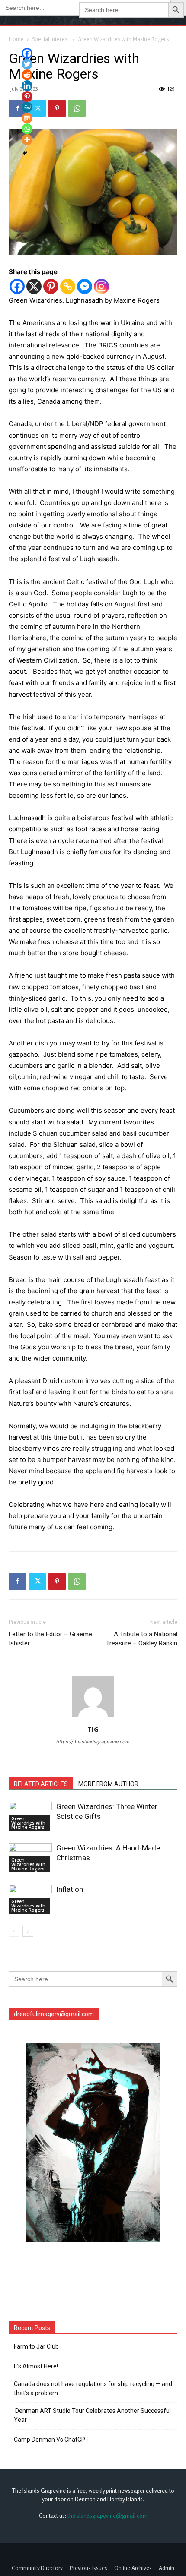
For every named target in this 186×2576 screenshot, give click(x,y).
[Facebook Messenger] (85, 286)
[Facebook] (17, 286)
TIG (93, 1729)
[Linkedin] (27, 86)
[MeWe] (27, 107)
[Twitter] (37, 1582)
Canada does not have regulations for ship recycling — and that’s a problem (93, 2388)
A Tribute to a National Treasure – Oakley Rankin (142, 1639)
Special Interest (51, 39)
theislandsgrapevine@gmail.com (107, 2516)
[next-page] (28, 1931)
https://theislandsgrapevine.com (93, 1742)
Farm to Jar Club (36, 2346)
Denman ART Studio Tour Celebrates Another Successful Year (92, 2415)
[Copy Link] (68, 286)
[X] (34, 286)
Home (16, 39)
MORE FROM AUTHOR (108, 1784)
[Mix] (27, 118)
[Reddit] (27, 75)
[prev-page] (14, 1931)
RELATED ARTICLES (41, 1784)
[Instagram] (101, 286)
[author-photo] (93, 1717)
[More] (27, 140)
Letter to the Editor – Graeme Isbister (50, 1639)
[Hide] (25, 153)
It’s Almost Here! (36, 2366)
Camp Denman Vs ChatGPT (51, 2440)
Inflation (70, 1889)
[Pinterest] (57, 108)
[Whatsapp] (27, 129)
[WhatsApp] (77, 108)
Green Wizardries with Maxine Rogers (123, 39)
